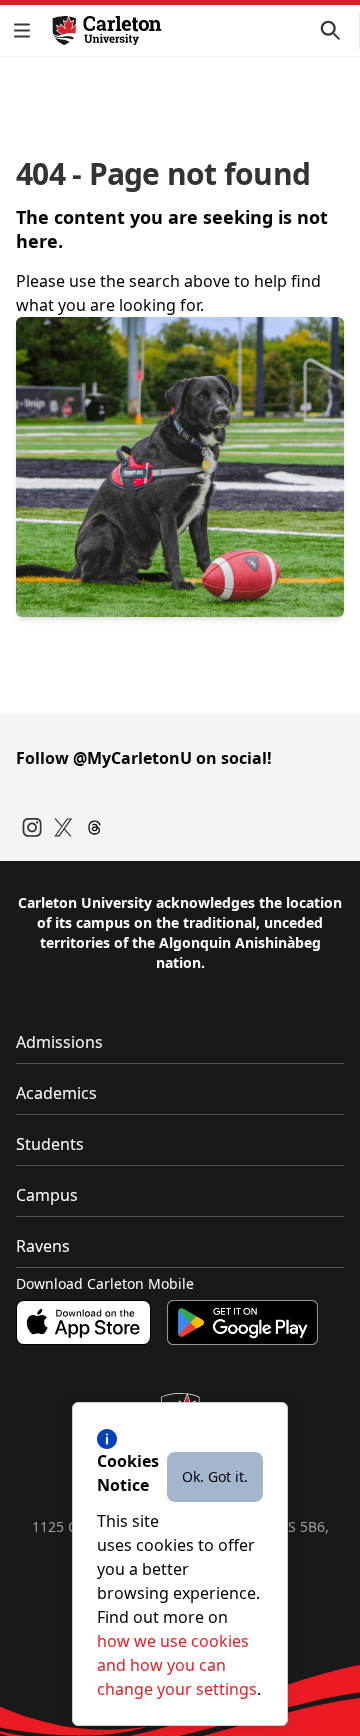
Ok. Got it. (215, 1476)
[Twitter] (63, 827)
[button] (26, 30)
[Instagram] (32, 827)
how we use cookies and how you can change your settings (177, 1665)
